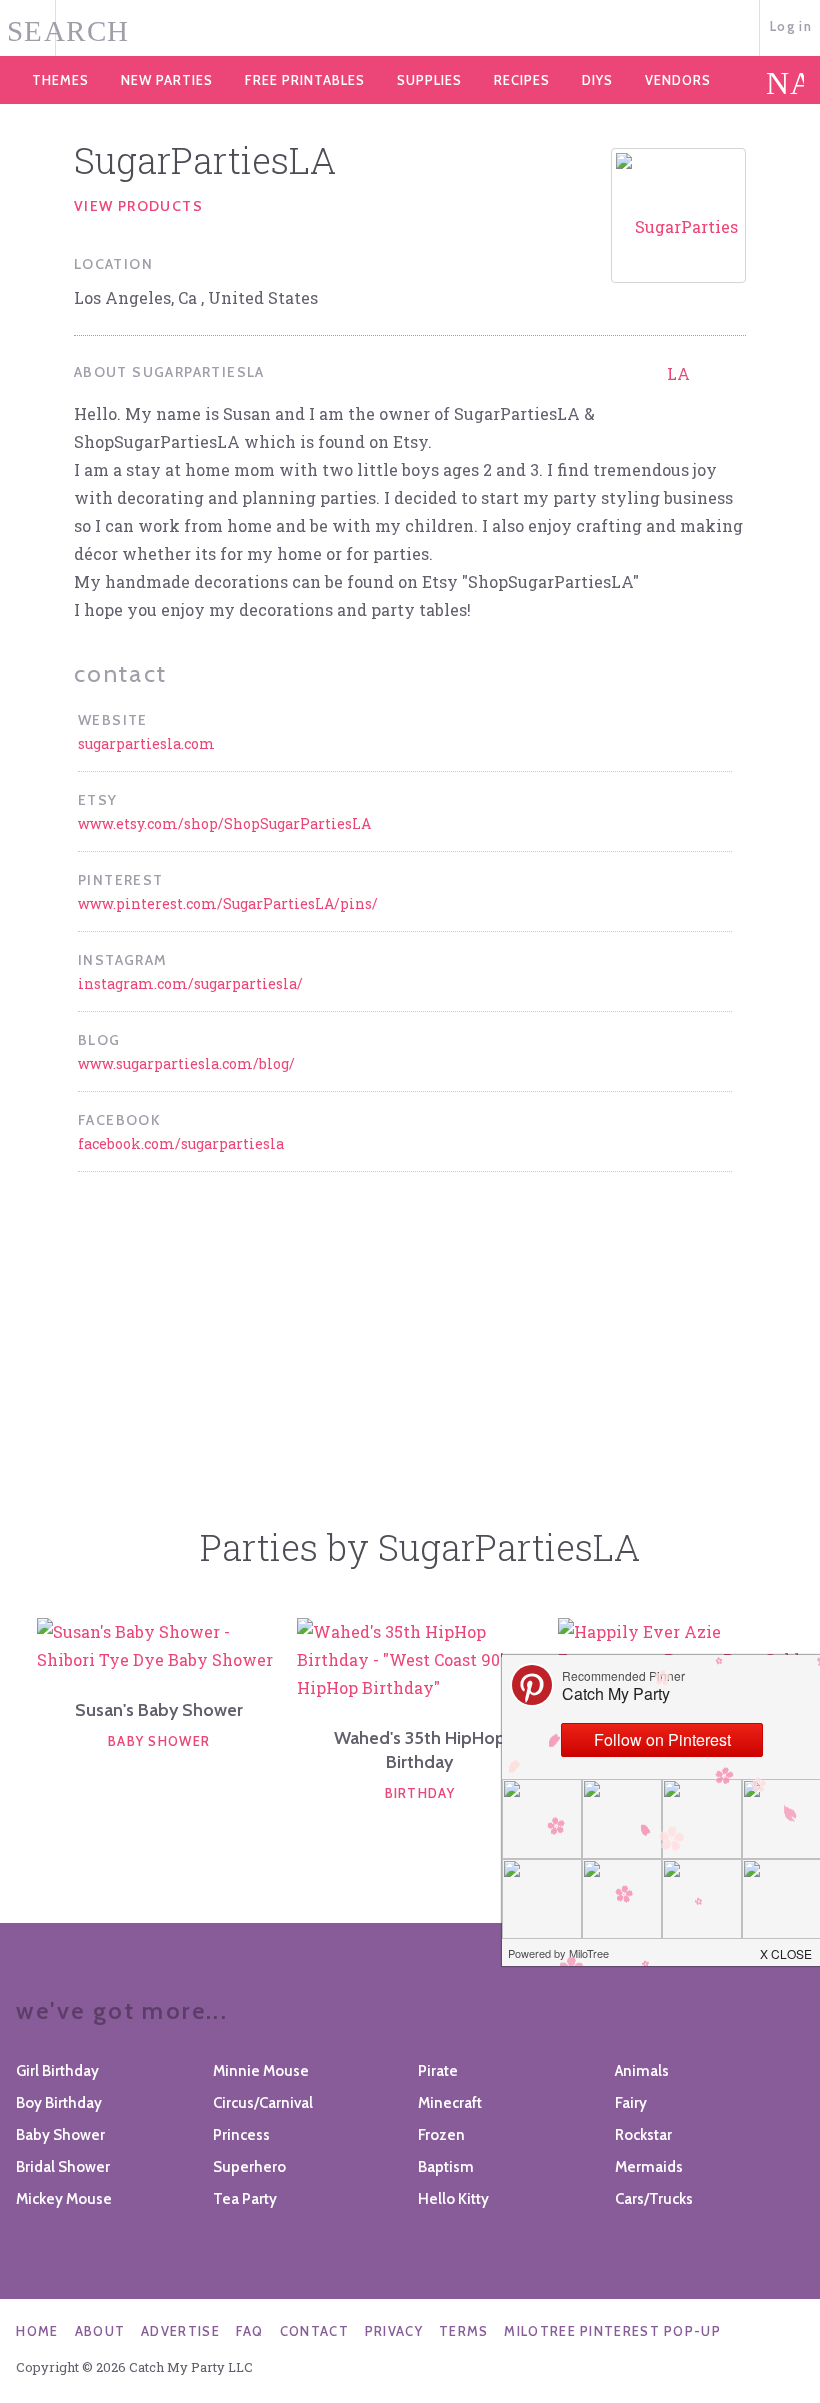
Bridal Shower (63, 2167)
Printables (305, 80)
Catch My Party (410, 29)
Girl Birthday (57, 2071)
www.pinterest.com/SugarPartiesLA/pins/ (228, 903)
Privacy (394, 2331)
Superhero (249, 2167)
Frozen (441, 2135)
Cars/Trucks (654, 2199)
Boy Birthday (59, 2103)
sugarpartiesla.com (146, 743)
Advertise (180, 2331)
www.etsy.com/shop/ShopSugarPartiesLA (224, 823)
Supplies (429, 80)
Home (37, 2331)
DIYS (597, 80)
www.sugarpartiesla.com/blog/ (186, 1063)
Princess (241, 2135)
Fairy (631, 2103)
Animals (642, 2071)
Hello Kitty (453, 2199)
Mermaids (649, 2167)
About (100, 2331)
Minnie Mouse (261, 2071)
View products (138, 206)
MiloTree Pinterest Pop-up (612, 2331)
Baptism (446, 2167)
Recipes (522, 80)
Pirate (438, 2071)
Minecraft (450, 2103)
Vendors (678, 80)
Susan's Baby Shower (159, 1710)
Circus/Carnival (263, 2103)
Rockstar (643, 2135)
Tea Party (245, 2199)
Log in (791, 26)
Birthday (420, 1793)
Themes (60, 80)
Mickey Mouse (64, 2199)
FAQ (250, 2331)
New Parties (167, 80)
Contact (314, 2331)
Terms (464, 2331)
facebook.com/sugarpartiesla (181, 1143)
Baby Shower (159, 1741)
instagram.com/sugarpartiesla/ (190, 983)
